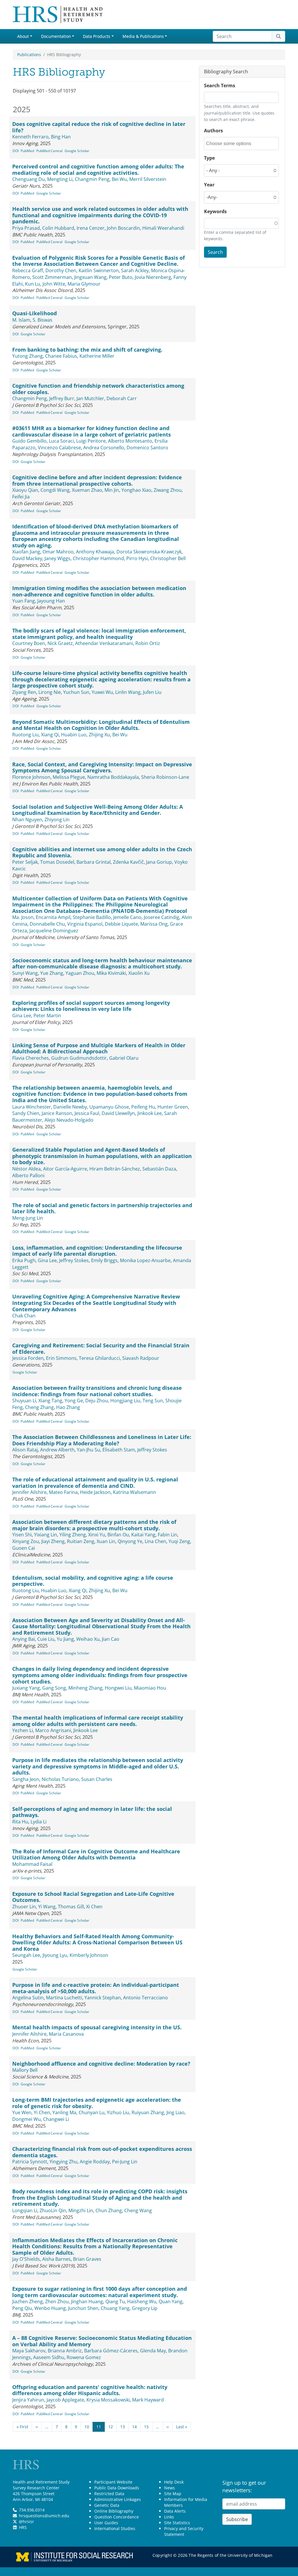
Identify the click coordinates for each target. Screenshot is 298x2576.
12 (111, 2427)
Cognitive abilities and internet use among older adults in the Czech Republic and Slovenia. (102, 852)
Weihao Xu (88, 1639)
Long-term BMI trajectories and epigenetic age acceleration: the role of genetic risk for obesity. (97, 2103)
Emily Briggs (104, 1260)
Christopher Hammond (98, 558)
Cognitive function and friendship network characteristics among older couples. (98, 389)
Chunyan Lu (92, 2112)
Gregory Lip (145, 2308)
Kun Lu (33, 284)
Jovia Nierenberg (153, 277)
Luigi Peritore (91, 441)
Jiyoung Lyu (55, 1955)
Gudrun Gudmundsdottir (79, 1058)
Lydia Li (39, 1822)
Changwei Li (56, 2119)
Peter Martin (47, 1016)
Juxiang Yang (26, 1688)
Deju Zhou (97, 1401)
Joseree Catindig (162, 917)
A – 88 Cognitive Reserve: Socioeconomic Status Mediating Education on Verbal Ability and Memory (102, 2341)
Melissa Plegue (69, 777)
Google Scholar (77, 151)
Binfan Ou (118, 1535)
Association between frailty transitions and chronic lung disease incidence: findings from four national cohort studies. (97, 1391)
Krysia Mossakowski (108, 2400)
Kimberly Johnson (89, 1955)
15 (146, 2427)
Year (209, 185)
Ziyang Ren (24, 692)
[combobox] (232, 144)
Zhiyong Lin (57, 820)
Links (169, 2517)
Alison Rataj (25, 1450)
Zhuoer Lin (24, 1907)
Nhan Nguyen (27, 820)
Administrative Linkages (118, 2499)
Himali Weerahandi (163, 228)
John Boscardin (123, 228)
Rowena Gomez (84, 2357)
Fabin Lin (167, 1535)
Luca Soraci (61, 441)
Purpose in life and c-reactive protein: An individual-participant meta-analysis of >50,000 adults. (96, 1988)
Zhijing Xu (99, 735)
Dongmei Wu (26, 2119)
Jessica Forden (28, 1358)
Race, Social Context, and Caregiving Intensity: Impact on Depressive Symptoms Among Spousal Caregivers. (102, 767)
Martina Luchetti (64, 1998)
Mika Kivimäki (111, 973)
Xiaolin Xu (139, 973)
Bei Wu (119, 179)
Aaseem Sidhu (49, 2357)
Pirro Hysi (137, 558)
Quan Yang (171, 2301)
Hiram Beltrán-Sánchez (115, 1169)
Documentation (56, 36)
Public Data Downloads (117, 2488)
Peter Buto (121, 277)
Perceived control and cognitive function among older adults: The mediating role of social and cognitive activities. (98, 170)
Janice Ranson (57, 1113)
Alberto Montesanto (130, 441)
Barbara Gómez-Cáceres (111, 2351)
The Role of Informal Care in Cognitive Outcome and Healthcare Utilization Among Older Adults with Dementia (96, 1854)
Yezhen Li (23, 1730)
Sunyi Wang (25, 973)
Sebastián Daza (159, 1169)
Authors (213, 131)
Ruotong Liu (25, 735)
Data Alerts (175, 2511)
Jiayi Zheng (53, 1541)
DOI (16, 151)
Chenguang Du (29, 179)
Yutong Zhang (28, 356)
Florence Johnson (31, 777)
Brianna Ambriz (65, 2351)
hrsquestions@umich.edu (44, 2516)
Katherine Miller (97, 356)
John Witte (54, 284)
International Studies (115, 2528)
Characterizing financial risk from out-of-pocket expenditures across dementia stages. (102, 2152)
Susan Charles (97, 1779)
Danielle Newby (70, 1107)
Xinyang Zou (26, 1541)
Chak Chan (24, 1316)
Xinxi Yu (97, 1535)
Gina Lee (22, 1016)
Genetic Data (107, 2505)
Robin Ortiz (148, 643)
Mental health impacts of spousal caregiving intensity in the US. (97, 2027)
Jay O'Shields (26, 2259)
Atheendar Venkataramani (104, 643)
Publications (29, 55)
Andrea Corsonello (104, 448)
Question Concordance (117, 2517)
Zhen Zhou (57, 2301)
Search (215, 252)
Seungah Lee (26, 1955)
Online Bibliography (114, 2511)
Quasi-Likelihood (34, 313)
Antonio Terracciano (146, 1998)
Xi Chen (94, 1907)
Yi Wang (47, 1907)
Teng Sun (153, 1401)
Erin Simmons (61, 1358)
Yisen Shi (22, 1535)
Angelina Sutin (28, 1998)
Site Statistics (177, 2523)
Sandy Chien (26, 1113)
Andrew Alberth (57, 1450)
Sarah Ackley (135, 270)
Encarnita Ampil (53, 917)
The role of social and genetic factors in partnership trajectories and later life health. (102, 1208)
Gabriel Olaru (124, 1058)
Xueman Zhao (87, 490)
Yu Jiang (65, 1639)
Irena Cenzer (91, 228)
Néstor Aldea (26, 1169)
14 (134, 2427)
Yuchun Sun (76, 692)
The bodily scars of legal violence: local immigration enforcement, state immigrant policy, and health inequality (99, 634)
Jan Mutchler (90, 398)
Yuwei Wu (102, 692)
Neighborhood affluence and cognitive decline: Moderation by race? (101, 2064)
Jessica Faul (87, 1113)
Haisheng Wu (142, 2301)
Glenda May (153, 2351)
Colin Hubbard (58, 228)
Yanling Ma (64, 2112)
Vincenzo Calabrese (59, 448)
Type (209, 158)
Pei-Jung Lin (125, 2162)
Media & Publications (143, 36)
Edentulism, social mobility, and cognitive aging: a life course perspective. (93, 1581)
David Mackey (27, 558)
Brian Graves (87, 2259)
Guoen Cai (24, 1548)
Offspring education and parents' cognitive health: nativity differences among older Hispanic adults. (90, 2390)
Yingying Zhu (63, 2162)
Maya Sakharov (29, 2351)
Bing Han (61, 137)
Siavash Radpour (141, 1358)
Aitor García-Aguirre (65, 1169)
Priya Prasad (26, 228)
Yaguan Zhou (80, 973)
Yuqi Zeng (179, 1541)
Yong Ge (74, 1401)
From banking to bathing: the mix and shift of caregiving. (87, 350)
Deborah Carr (122, 398)
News (170, 2488)
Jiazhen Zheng (28, 2301)
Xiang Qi (50, 735)
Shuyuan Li (24, 1401)
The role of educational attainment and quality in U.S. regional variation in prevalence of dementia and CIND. (95, 1483)
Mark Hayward (148, 2400)
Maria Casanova (66, 2034)
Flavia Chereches (31, 1058)
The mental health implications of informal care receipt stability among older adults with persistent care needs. (98, 1721)
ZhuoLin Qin (53, 2210)
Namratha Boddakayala (113, 777)
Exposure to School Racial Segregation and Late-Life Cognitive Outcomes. (93, 1897)
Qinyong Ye (130, 1541)
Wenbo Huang (50, 2308)
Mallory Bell (25, 2070)
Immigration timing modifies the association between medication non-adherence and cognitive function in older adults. (99, 591)
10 (87, 2427)
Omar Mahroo (58, 552)
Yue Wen (22, 2112)
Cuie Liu (46, 1639)
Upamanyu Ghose (109, 1107)
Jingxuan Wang (90, 277)
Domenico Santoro (147, 448)
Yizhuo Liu (118, 2112)
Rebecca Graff (28, 270)
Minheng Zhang (85, 1688)
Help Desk (174, 2482)
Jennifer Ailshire (29, 1492)
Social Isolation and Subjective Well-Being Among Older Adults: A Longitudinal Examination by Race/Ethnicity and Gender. (97, 810)
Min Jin (112, 490)
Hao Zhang (68, 1407)
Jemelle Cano (127, 917)
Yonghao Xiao (136, 490)
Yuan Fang (24, 601)
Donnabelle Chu (47, 924)
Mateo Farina (63, 1492)
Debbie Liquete (121, 924)
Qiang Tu (115, 2301)
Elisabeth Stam (119, 1450)
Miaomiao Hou (150, 1688)
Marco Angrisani (53, 1730)
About (23, 36)
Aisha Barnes (56, 2259)
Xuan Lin (106, 1541)
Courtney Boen (29, 643)
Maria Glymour (84, 284)
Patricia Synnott (30, 2162)
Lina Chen (155, 1541)
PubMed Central (49, 151)
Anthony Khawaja (95, 552)
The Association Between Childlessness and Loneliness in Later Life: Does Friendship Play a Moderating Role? (102, 1440)
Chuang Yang (115, 2308)
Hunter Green (173, 1107)
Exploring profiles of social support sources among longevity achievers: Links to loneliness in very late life (91, 1006)
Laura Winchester (32, 1107)
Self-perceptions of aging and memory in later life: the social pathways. (92, 1812)
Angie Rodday (95, 2162)
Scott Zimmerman (52, 277)
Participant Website (113, 2482)
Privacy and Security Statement (184, 2531)
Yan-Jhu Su (88, 1450)
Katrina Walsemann (134, 1492)
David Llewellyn (118, 1113)
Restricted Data (109, 2494)
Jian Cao (111, 1639)
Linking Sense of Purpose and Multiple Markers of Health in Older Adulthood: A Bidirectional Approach (99, 1048)
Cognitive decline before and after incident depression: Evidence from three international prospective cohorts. (97, 480)
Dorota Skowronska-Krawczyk (149, 552)
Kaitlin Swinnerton (99, 270)
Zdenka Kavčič (128, 862)
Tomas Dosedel (57, 862)
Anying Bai (24, 1639)
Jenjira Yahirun (28, 2400)
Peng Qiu (22, 2308)
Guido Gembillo (29, 441)
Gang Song (54, 1688)
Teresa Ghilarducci (99, 1358)
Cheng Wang (138, 2210)
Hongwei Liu (118, 1688)
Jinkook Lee (150, 1113)
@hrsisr (26, 2521)
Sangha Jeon (26, 1779)
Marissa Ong (154, 924)
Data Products (97, 36)
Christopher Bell (168, 558)
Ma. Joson (23, 917)
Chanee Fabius (61, 356)
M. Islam (21, 320)
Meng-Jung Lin (28, 1218)
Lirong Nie (50, 692)
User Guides (106, 2523)
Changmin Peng (92, 179)
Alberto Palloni (28, 1175)
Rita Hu (20, 1822)
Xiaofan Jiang (26, 552)
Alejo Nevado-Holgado (69, 1120)
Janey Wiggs (57, 558)
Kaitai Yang (143, 1535)
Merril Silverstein (148, 179)
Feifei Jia (21, 497)
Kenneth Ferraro (30, 137)
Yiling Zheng (73, 1535)
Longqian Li (25, 2210)
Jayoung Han (51, 601)
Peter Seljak (25, 862)
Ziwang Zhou (168, 490)
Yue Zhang (52, 973)
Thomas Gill (71, 1907)
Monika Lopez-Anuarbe (145, 1260)
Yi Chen (42, 2112)
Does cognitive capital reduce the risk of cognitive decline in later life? (99, 127)
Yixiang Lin (46, 1535)
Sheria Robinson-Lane (165, 777)
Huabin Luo (74, 735)
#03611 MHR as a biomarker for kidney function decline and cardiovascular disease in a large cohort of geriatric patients (92, 431)
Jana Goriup (159, 862)
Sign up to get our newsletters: (244, 2486)
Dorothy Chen (61, 270)
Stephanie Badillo (92, 917)
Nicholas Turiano (60, 1779)
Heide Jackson (95, 1492)
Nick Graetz (60, 643)
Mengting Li (60, 179)
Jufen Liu (152, 692)
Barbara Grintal (94, 862)
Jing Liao (175, 2112)
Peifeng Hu (143, 1107)
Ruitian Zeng (81, 1541)
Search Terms (220, 85)
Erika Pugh (24, 1260)
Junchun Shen (83, 2308)
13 (123, 2427)
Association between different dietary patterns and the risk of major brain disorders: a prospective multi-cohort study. (94, 1525)
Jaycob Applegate (65, 2400)
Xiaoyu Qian (25, 490)
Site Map (173, 2494)
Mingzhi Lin (81, 2210)
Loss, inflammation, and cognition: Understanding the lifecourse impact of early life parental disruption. (97, 1251)
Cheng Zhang (39, 1407)
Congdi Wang (55, 490)
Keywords (215, 211)
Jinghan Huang (87, 2301)
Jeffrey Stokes (74, 1260)
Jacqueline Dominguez (54, 931)
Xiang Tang (50, 1401)
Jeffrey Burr (62, 398)
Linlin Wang (128, 692)
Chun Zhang (109, 2210)
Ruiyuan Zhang (148, 2112)
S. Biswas (42, 320)
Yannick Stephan (103, 1998)
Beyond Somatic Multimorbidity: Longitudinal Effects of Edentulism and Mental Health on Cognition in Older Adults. (101, 725)
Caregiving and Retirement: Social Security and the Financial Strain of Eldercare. (101, 1348)
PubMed (27, 151)
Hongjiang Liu (125, 1401)
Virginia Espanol (85, 924)
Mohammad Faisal (32, 1864)
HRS (23, 2527)
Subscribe (237, 2519)
